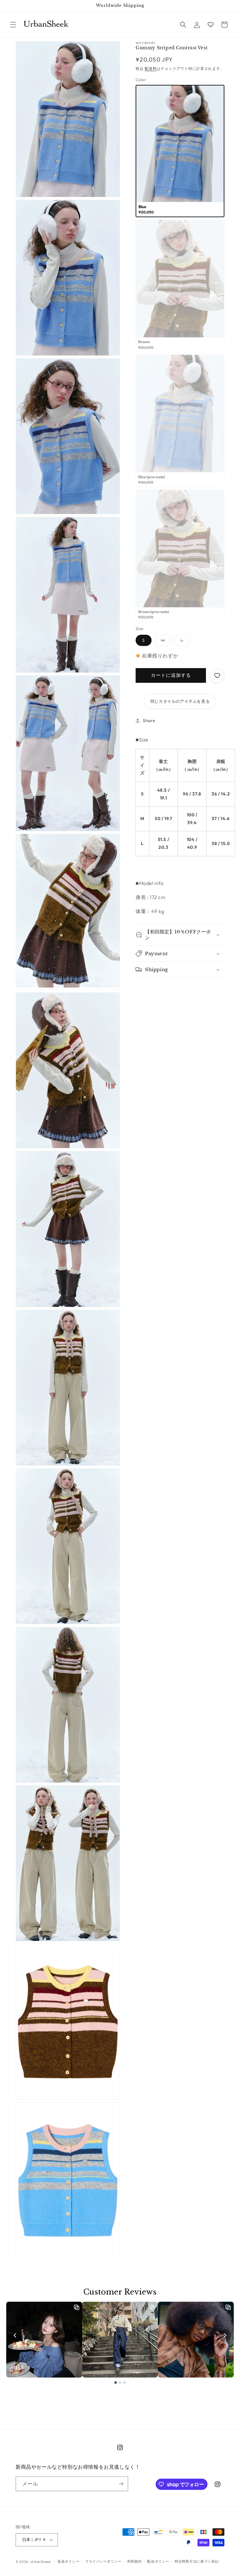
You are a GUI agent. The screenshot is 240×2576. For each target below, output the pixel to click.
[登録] (121, 2484)
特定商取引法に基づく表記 (197, 2561)
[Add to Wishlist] (217, 676)
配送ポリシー (158, 2561)
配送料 (151, 68)
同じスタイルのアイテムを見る (180, 701)
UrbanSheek (41, 2562)
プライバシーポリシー (103, 2561)
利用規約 (135, 2561)
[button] (13, 25)
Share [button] (149, 721)
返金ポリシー (68, 2561)
